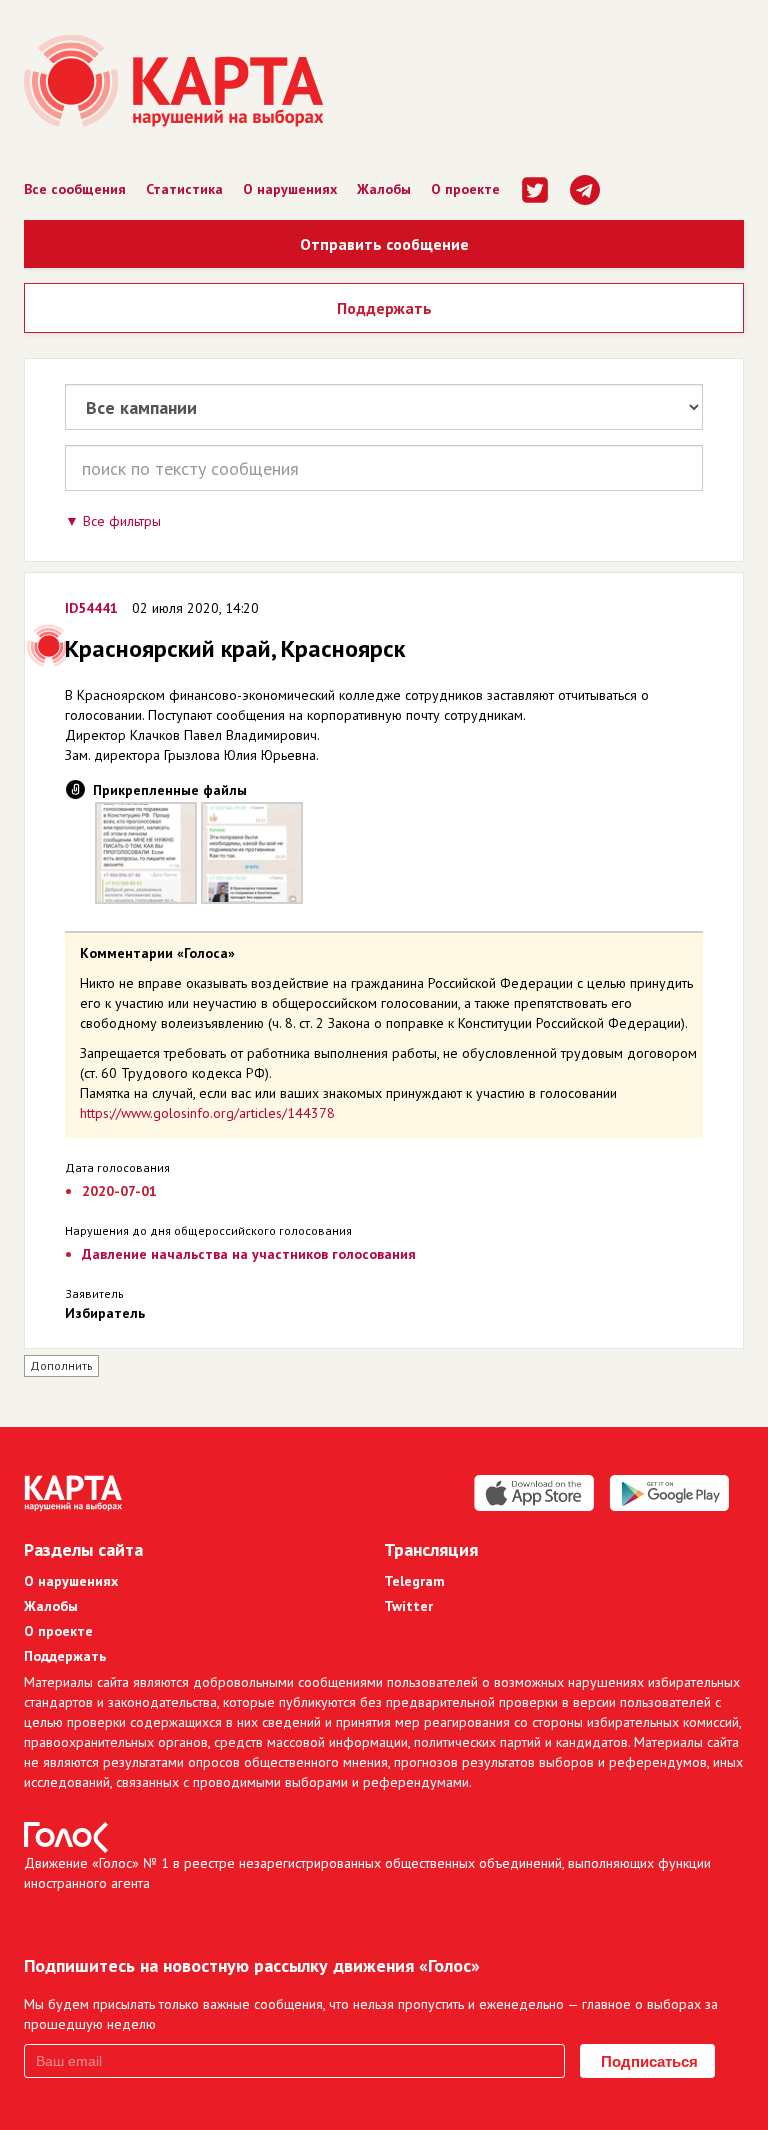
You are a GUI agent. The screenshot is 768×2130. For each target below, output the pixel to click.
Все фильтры (122, 521)
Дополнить (61, 1365)
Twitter (408, 1606)
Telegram (414, 1581)
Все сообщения (75, 189)
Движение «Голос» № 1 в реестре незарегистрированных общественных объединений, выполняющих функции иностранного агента (367, 1873)
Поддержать (384, 308)
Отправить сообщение (384, 244)
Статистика (184, 189)
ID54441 (91, 608)
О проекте (465, 189)
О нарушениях (290, 189)
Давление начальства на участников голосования (249, 1254)
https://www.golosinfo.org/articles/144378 (207, 1113)
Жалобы (384, 189)
